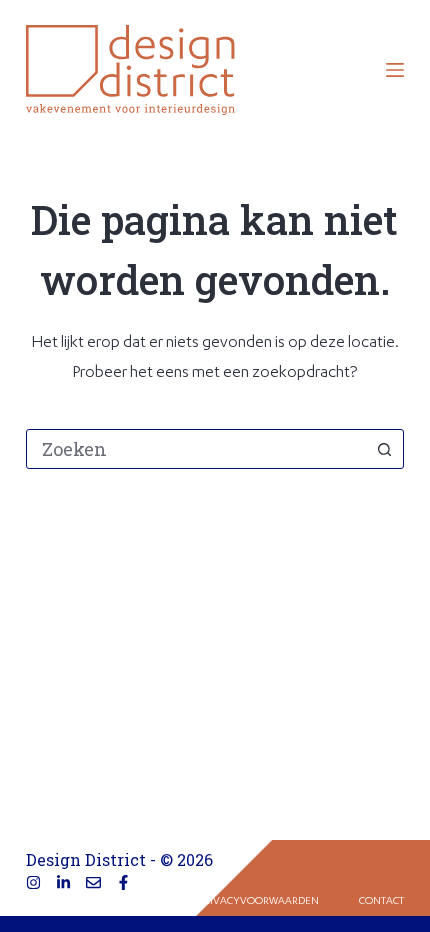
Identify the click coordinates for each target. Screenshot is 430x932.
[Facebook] (123, 882)
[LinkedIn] (63, 882)
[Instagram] (33, 882)
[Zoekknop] (384, 449)
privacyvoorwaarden (259, 902)
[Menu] (395, 70)
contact (381, 902)
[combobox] (196, 449)
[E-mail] (93, 882)
